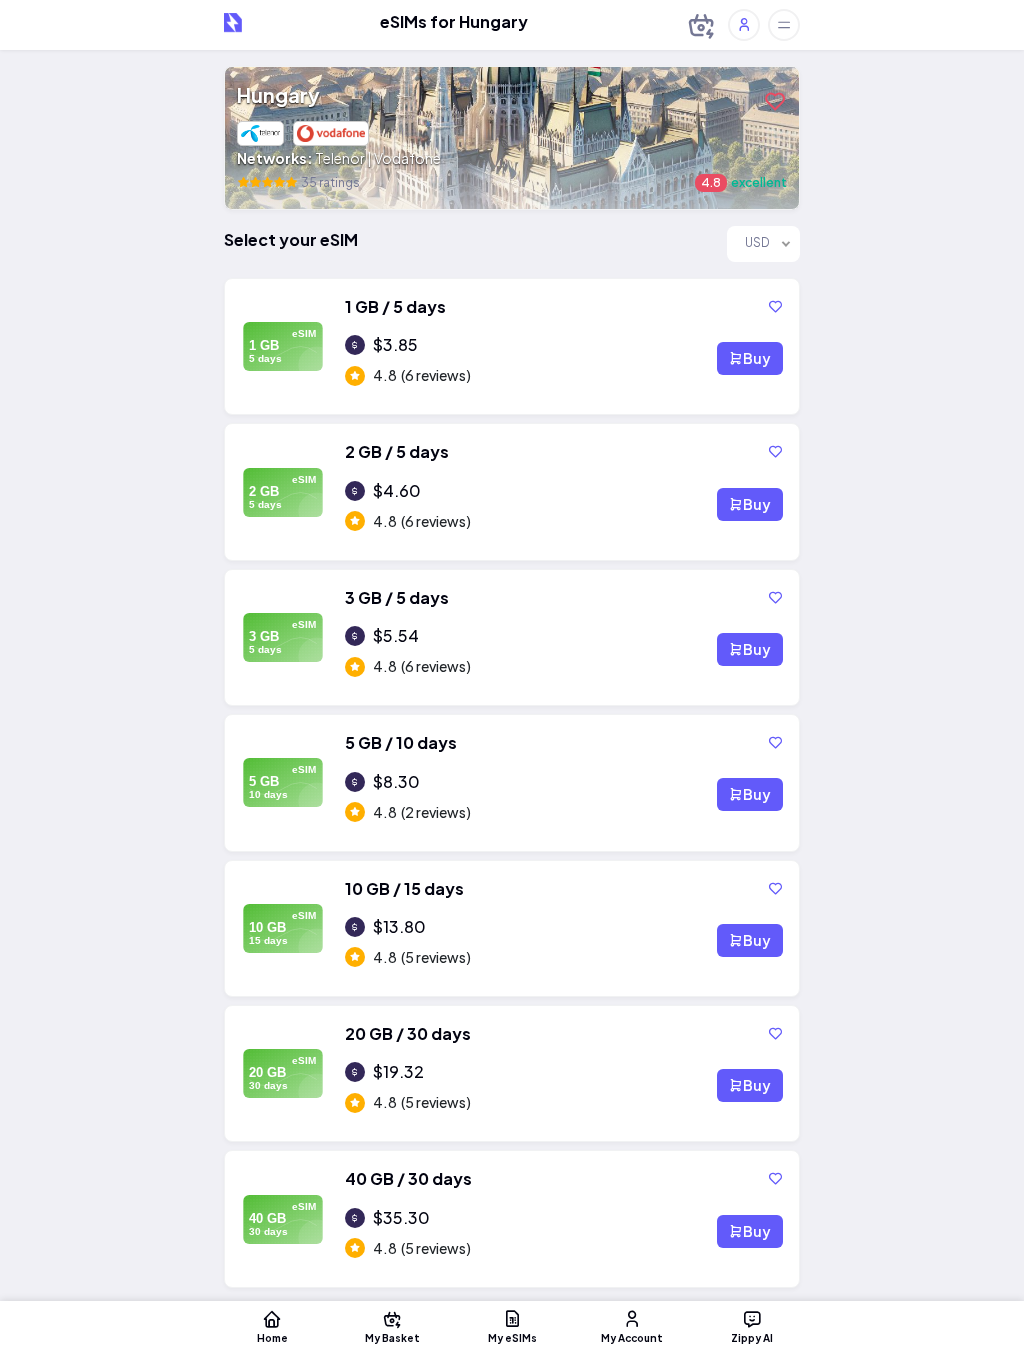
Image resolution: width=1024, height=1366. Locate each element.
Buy (757, 358)
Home (272, 1337)
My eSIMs (512, 1337)
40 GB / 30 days (408, 1178)
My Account (632, 1337)
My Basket (392, 1337)
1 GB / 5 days (395, 306)
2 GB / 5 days (397, 451)
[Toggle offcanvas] (784, 25)
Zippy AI (752, 1337)
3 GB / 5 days (397, 597)
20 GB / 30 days (408, 1033)
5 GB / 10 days (401, 742)
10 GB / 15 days (404, 888)
